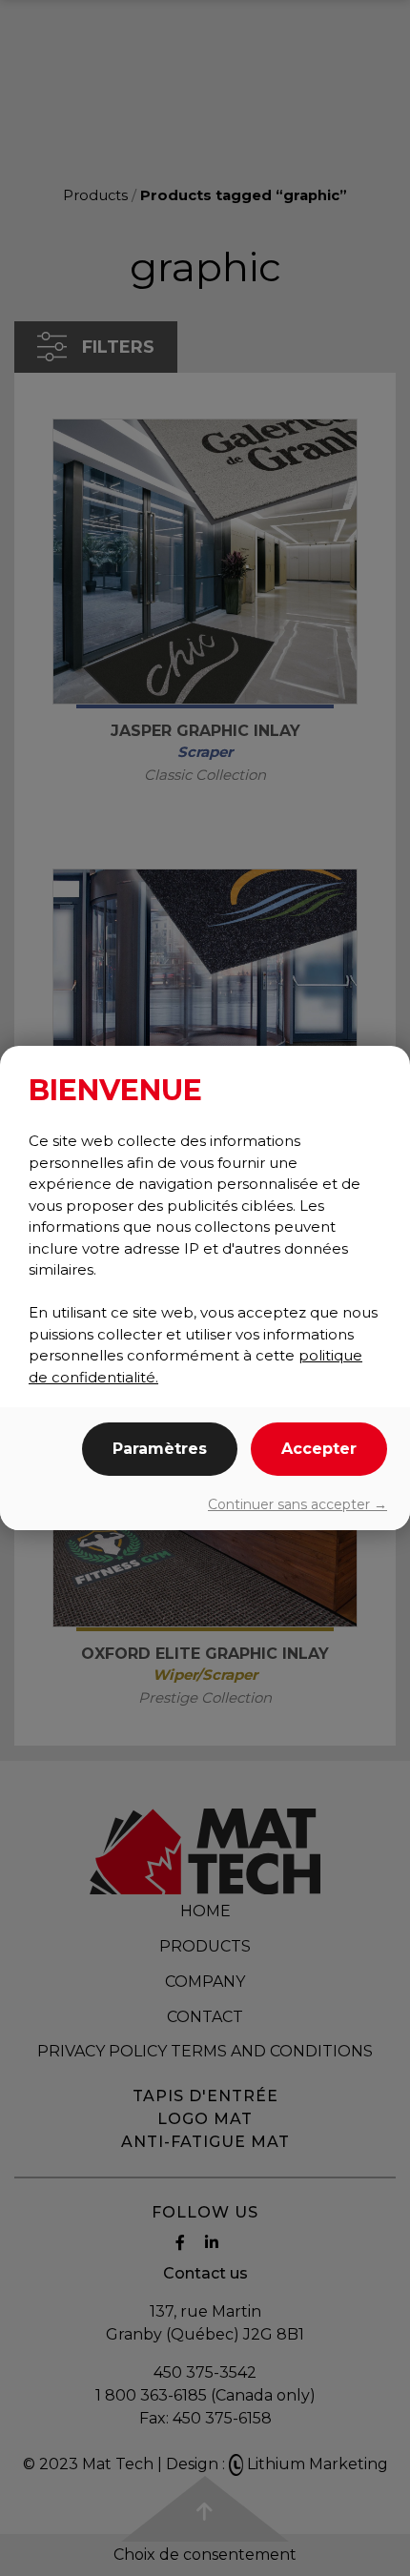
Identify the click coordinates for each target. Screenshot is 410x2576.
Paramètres (160, 1449)
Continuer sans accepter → (297, 1504)
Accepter (319, 1449)
